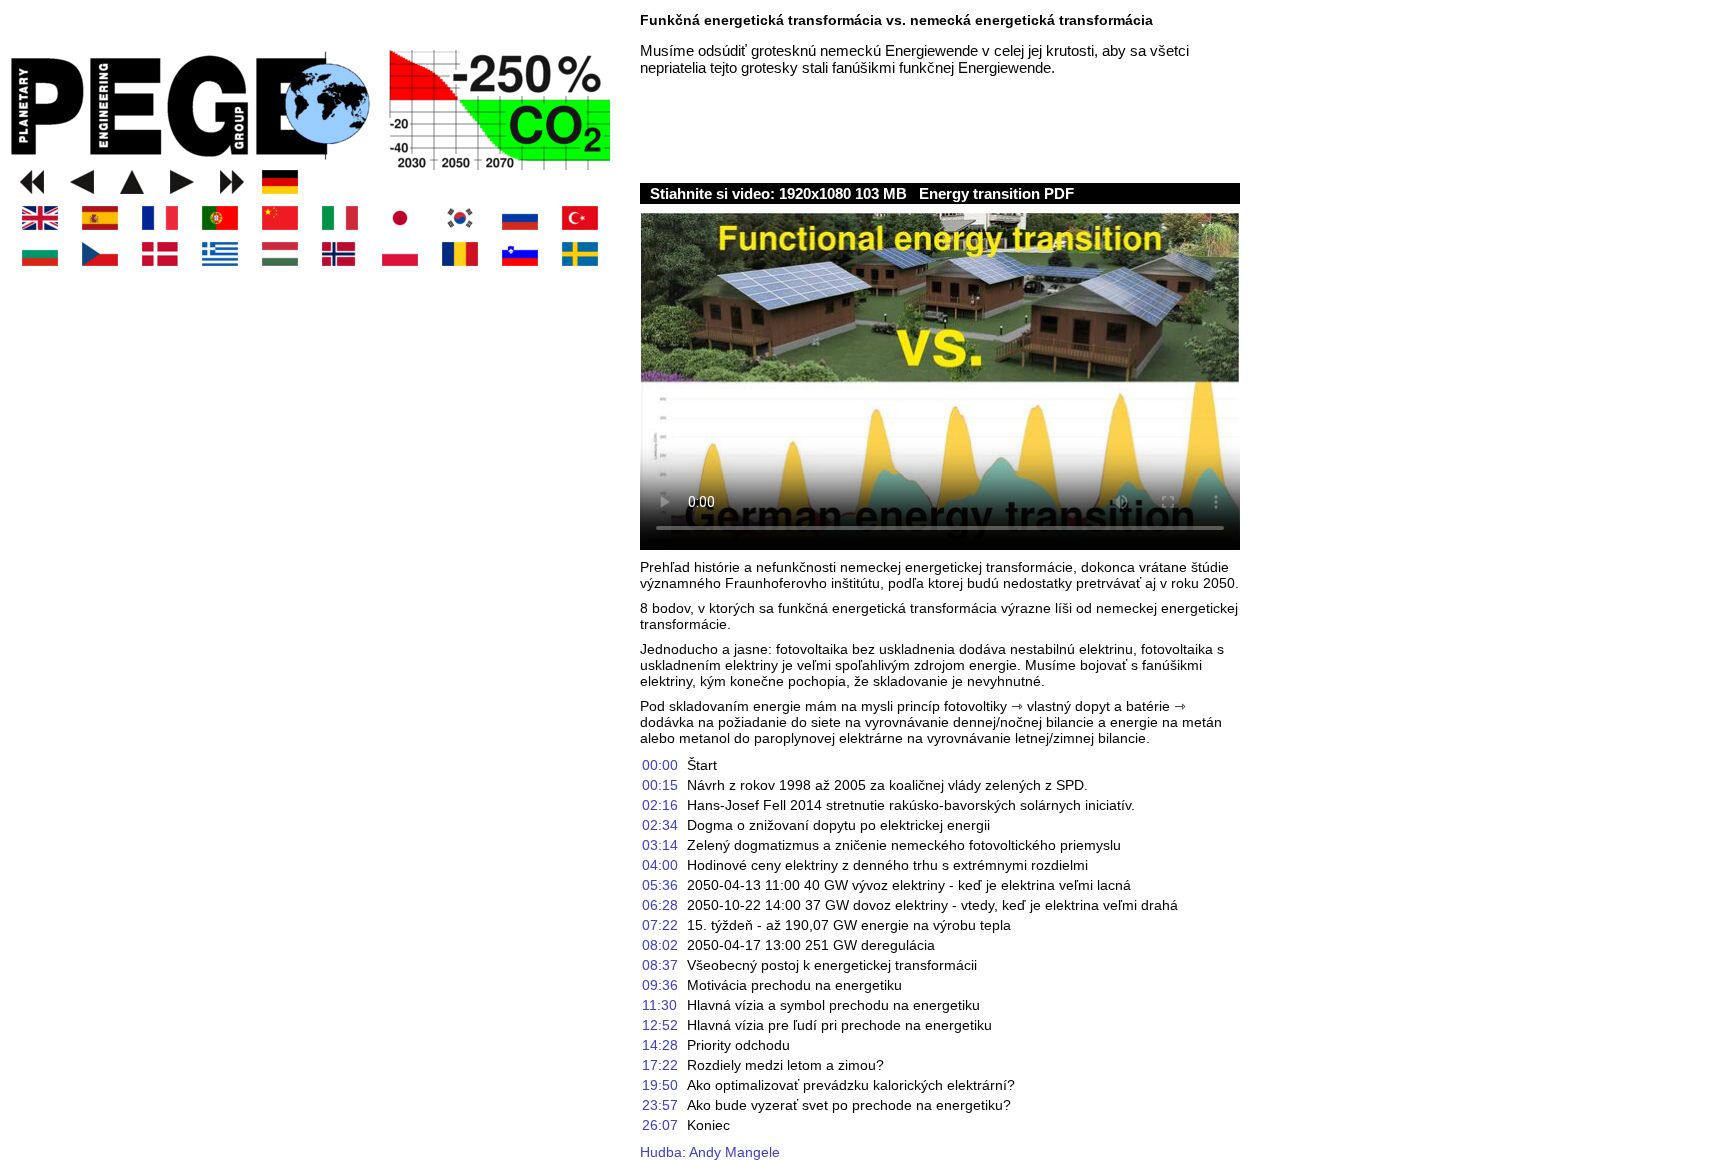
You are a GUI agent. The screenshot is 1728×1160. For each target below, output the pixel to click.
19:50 (660, 1085)
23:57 (660, 1105)
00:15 (660, 785)
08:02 (660, 945)
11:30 (659, 1005)
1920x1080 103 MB (845, 193)
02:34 (660, 825)
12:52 (660, 1025)
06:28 (660, 905)
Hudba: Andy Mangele (710, 1152)
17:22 (660, 1065)
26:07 (660, 1125)
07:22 (660, 925)
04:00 (660, 865)
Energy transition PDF (996, 193)
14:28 (660, 1045)
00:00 (660, 765)
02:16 (660, 805)
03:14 (660, 845)
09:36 (660, 985)
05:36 (660, 885)
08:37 (660, 965)
